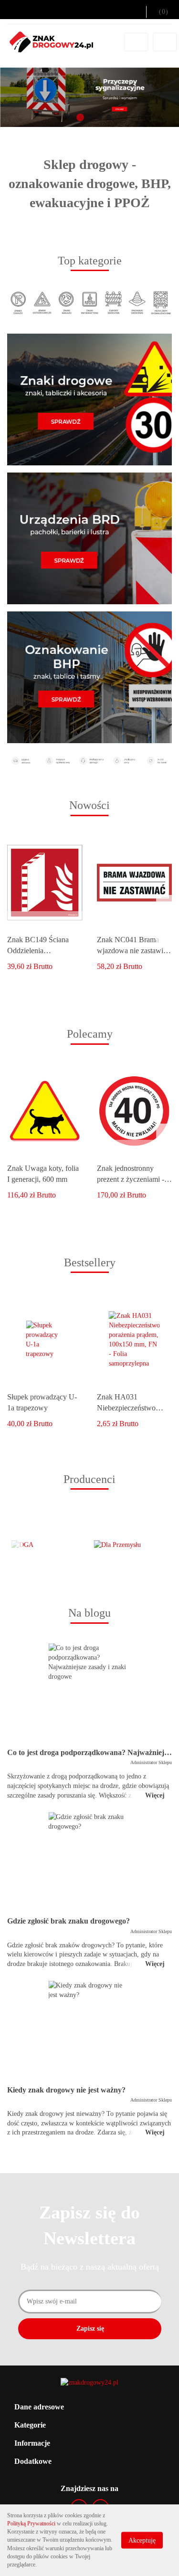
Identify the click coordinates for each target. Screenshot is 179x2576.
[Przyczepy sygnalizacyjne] (161, 302)
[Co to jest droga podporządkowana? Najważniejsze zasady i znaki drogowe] (89, 1693)
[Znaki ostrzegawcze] (42, 302)
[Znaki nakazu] (66, 302)
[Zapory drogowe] (113, 302)
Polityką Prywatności (31, 2523)
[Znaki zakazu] (18, 302)
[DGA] (48, 1545)
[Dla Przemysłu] (131, 1545)
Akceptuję (142, 2540)
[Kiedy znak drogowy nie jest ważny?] (89, 2030)
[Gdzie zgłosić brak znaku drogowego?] (89, 1861)
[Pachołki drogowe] (137, 302)
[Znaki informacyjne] (90, 302)
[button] (89, 2407)
